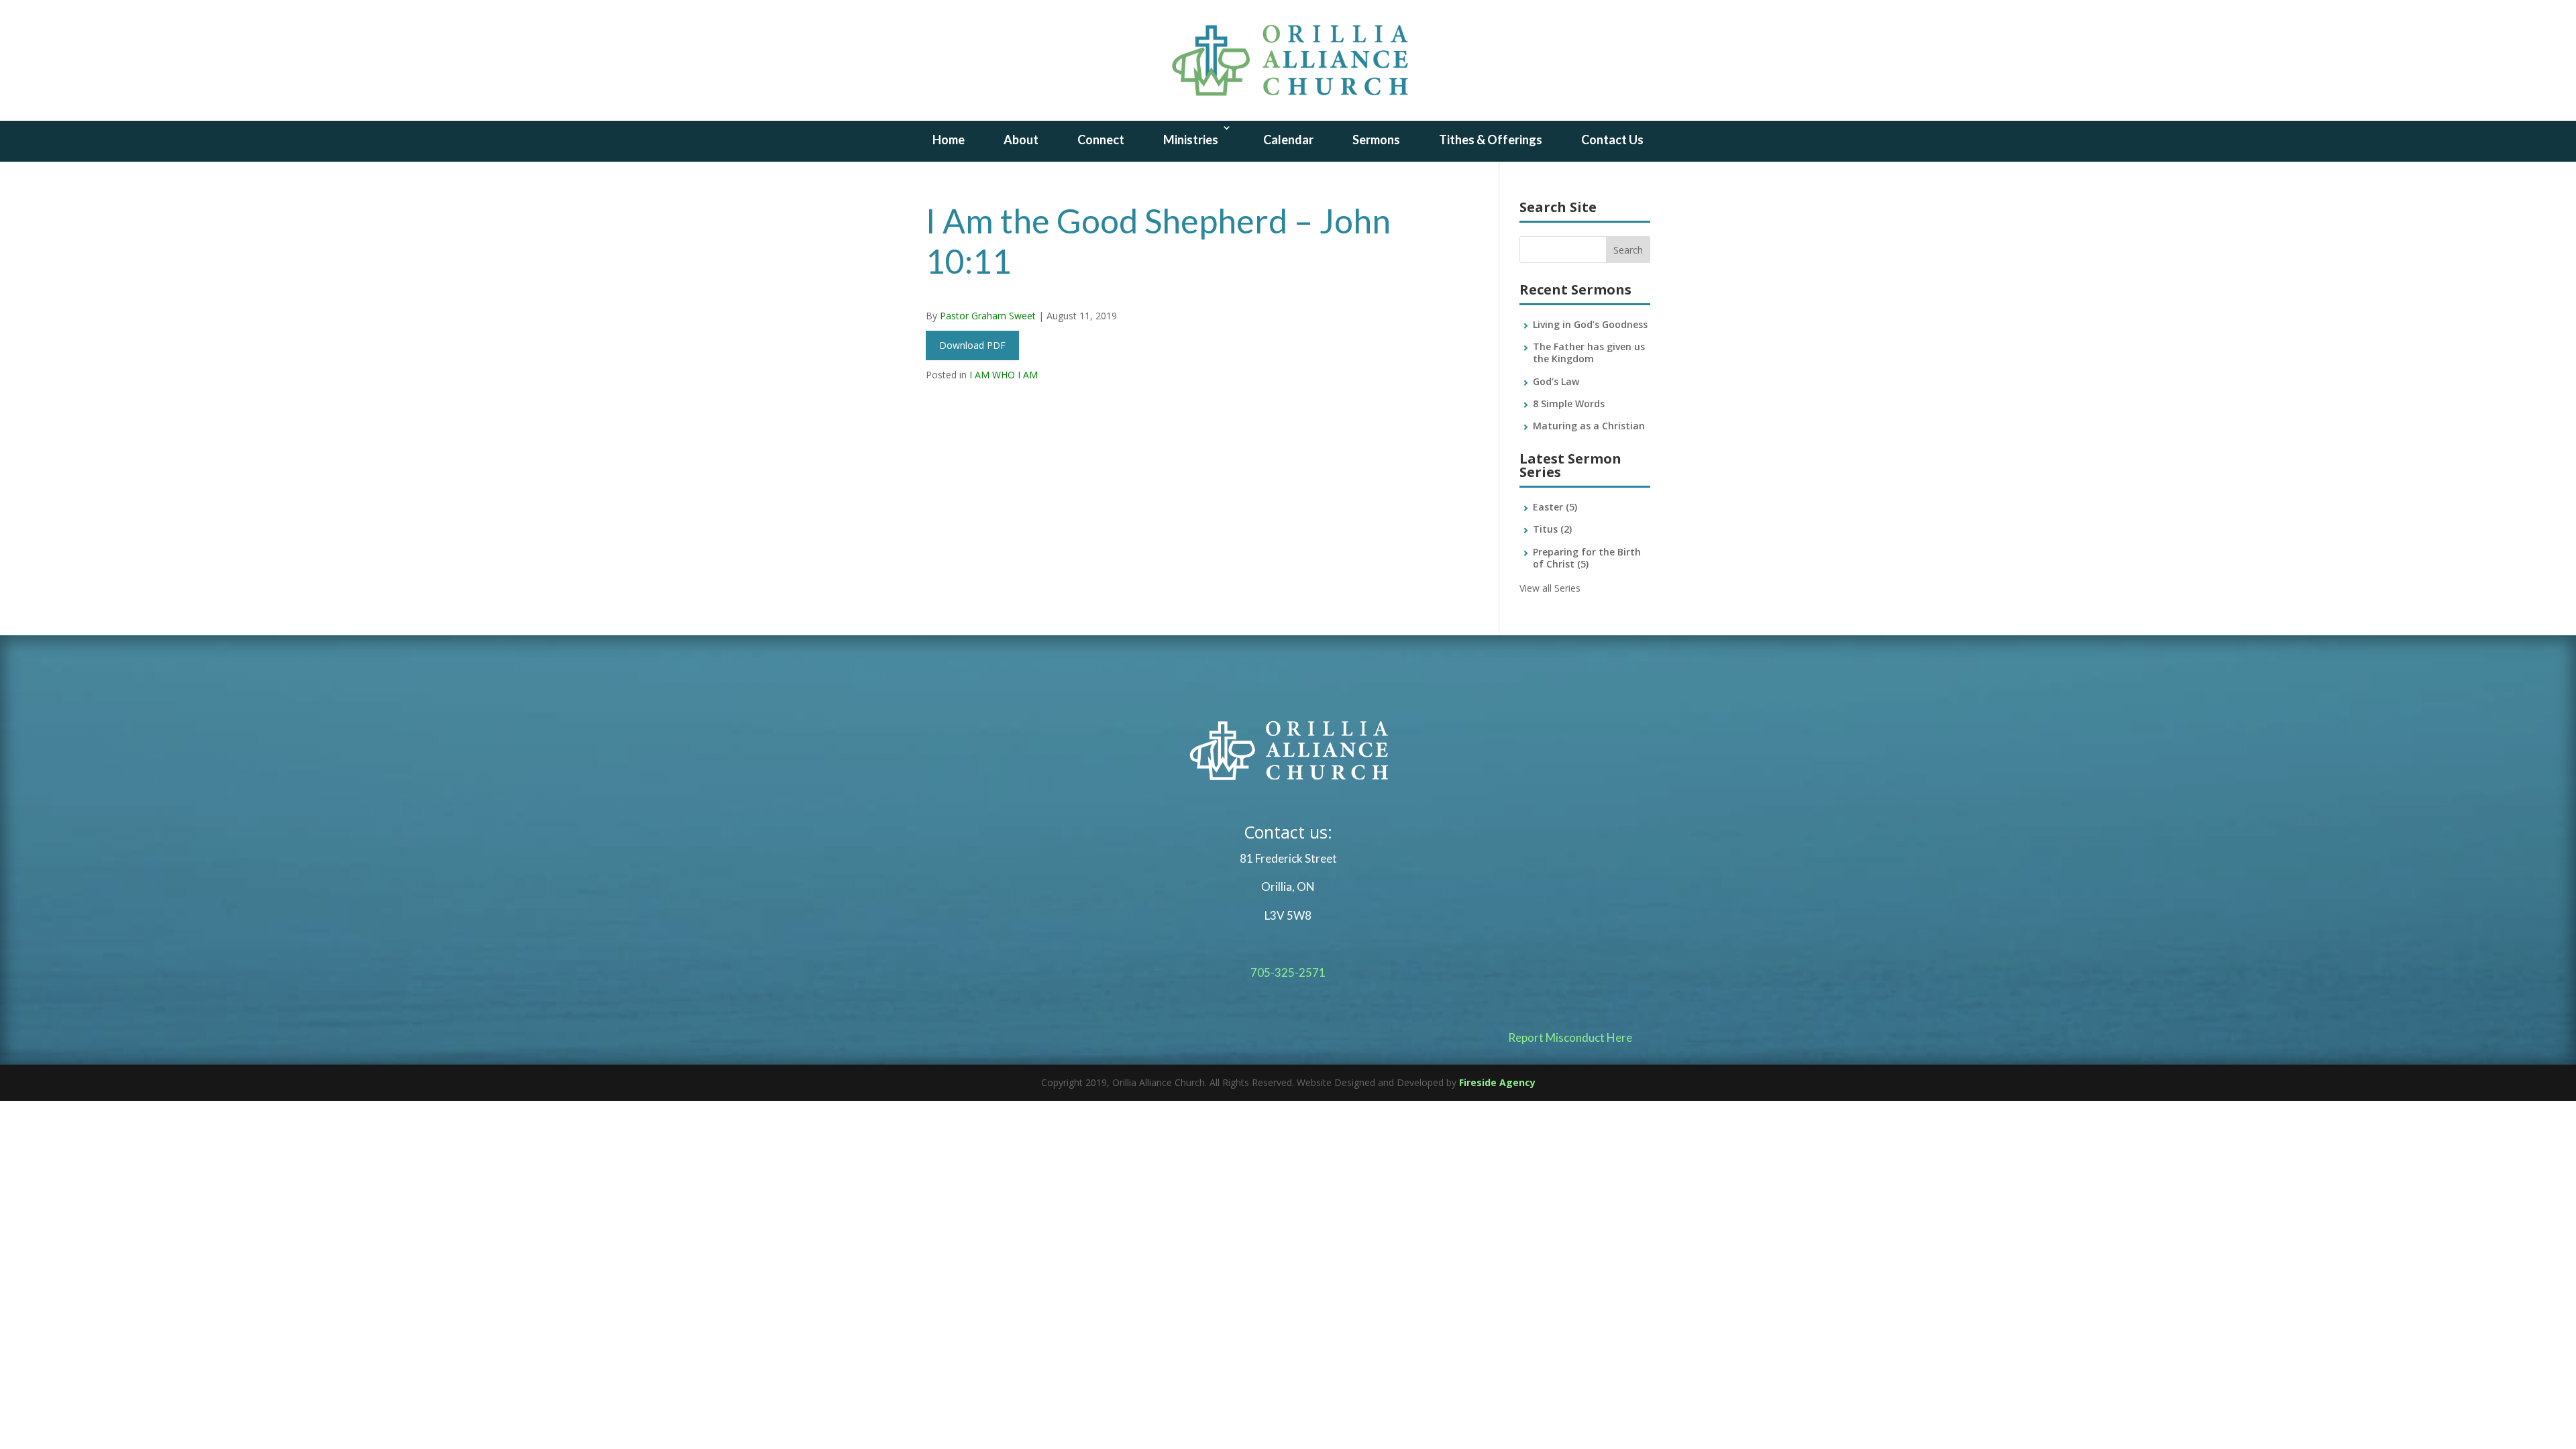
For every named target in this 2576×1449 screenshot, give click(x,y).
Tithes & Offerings (1491, 140)
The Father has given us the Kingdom (1589, 353)
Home (949, 140)
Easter (1555, 507)
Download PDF (972, 345)
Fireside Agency (1497, 1082)
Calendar (1288, 140)
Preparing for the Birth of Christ (1587, 558)
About (1021, 140)
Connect (1101, 140)
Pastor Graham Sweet (988, 316)
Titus (1552, 529)
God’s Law (1556, 381)
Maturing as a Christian (1589, 426)
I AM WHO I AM (1004, 375)
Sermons (1376, 140)
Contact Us (1612, 140)
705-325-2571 (1288, 972)
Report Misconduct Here (1570, 1037)
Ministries (1191, 140)
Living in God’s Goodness (1590, 324)
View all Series (1550, 588)
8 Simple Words (1569, 404)
